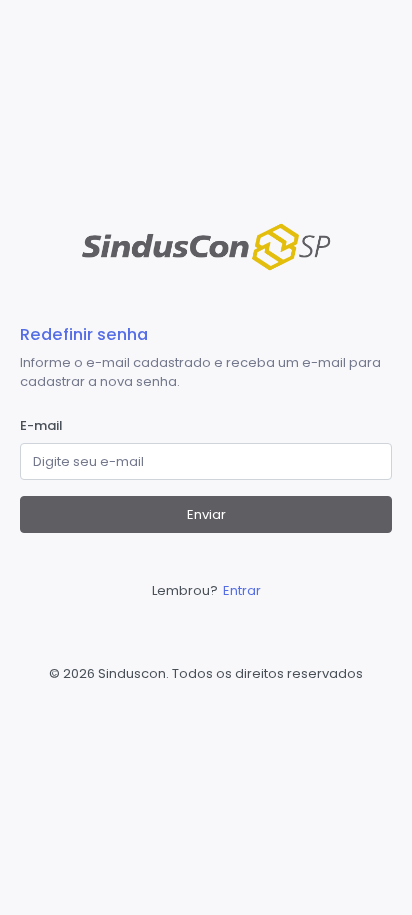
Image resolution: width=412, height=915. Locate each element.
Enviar (206, 514)
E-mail (41, 425)
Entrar (242, 590)
